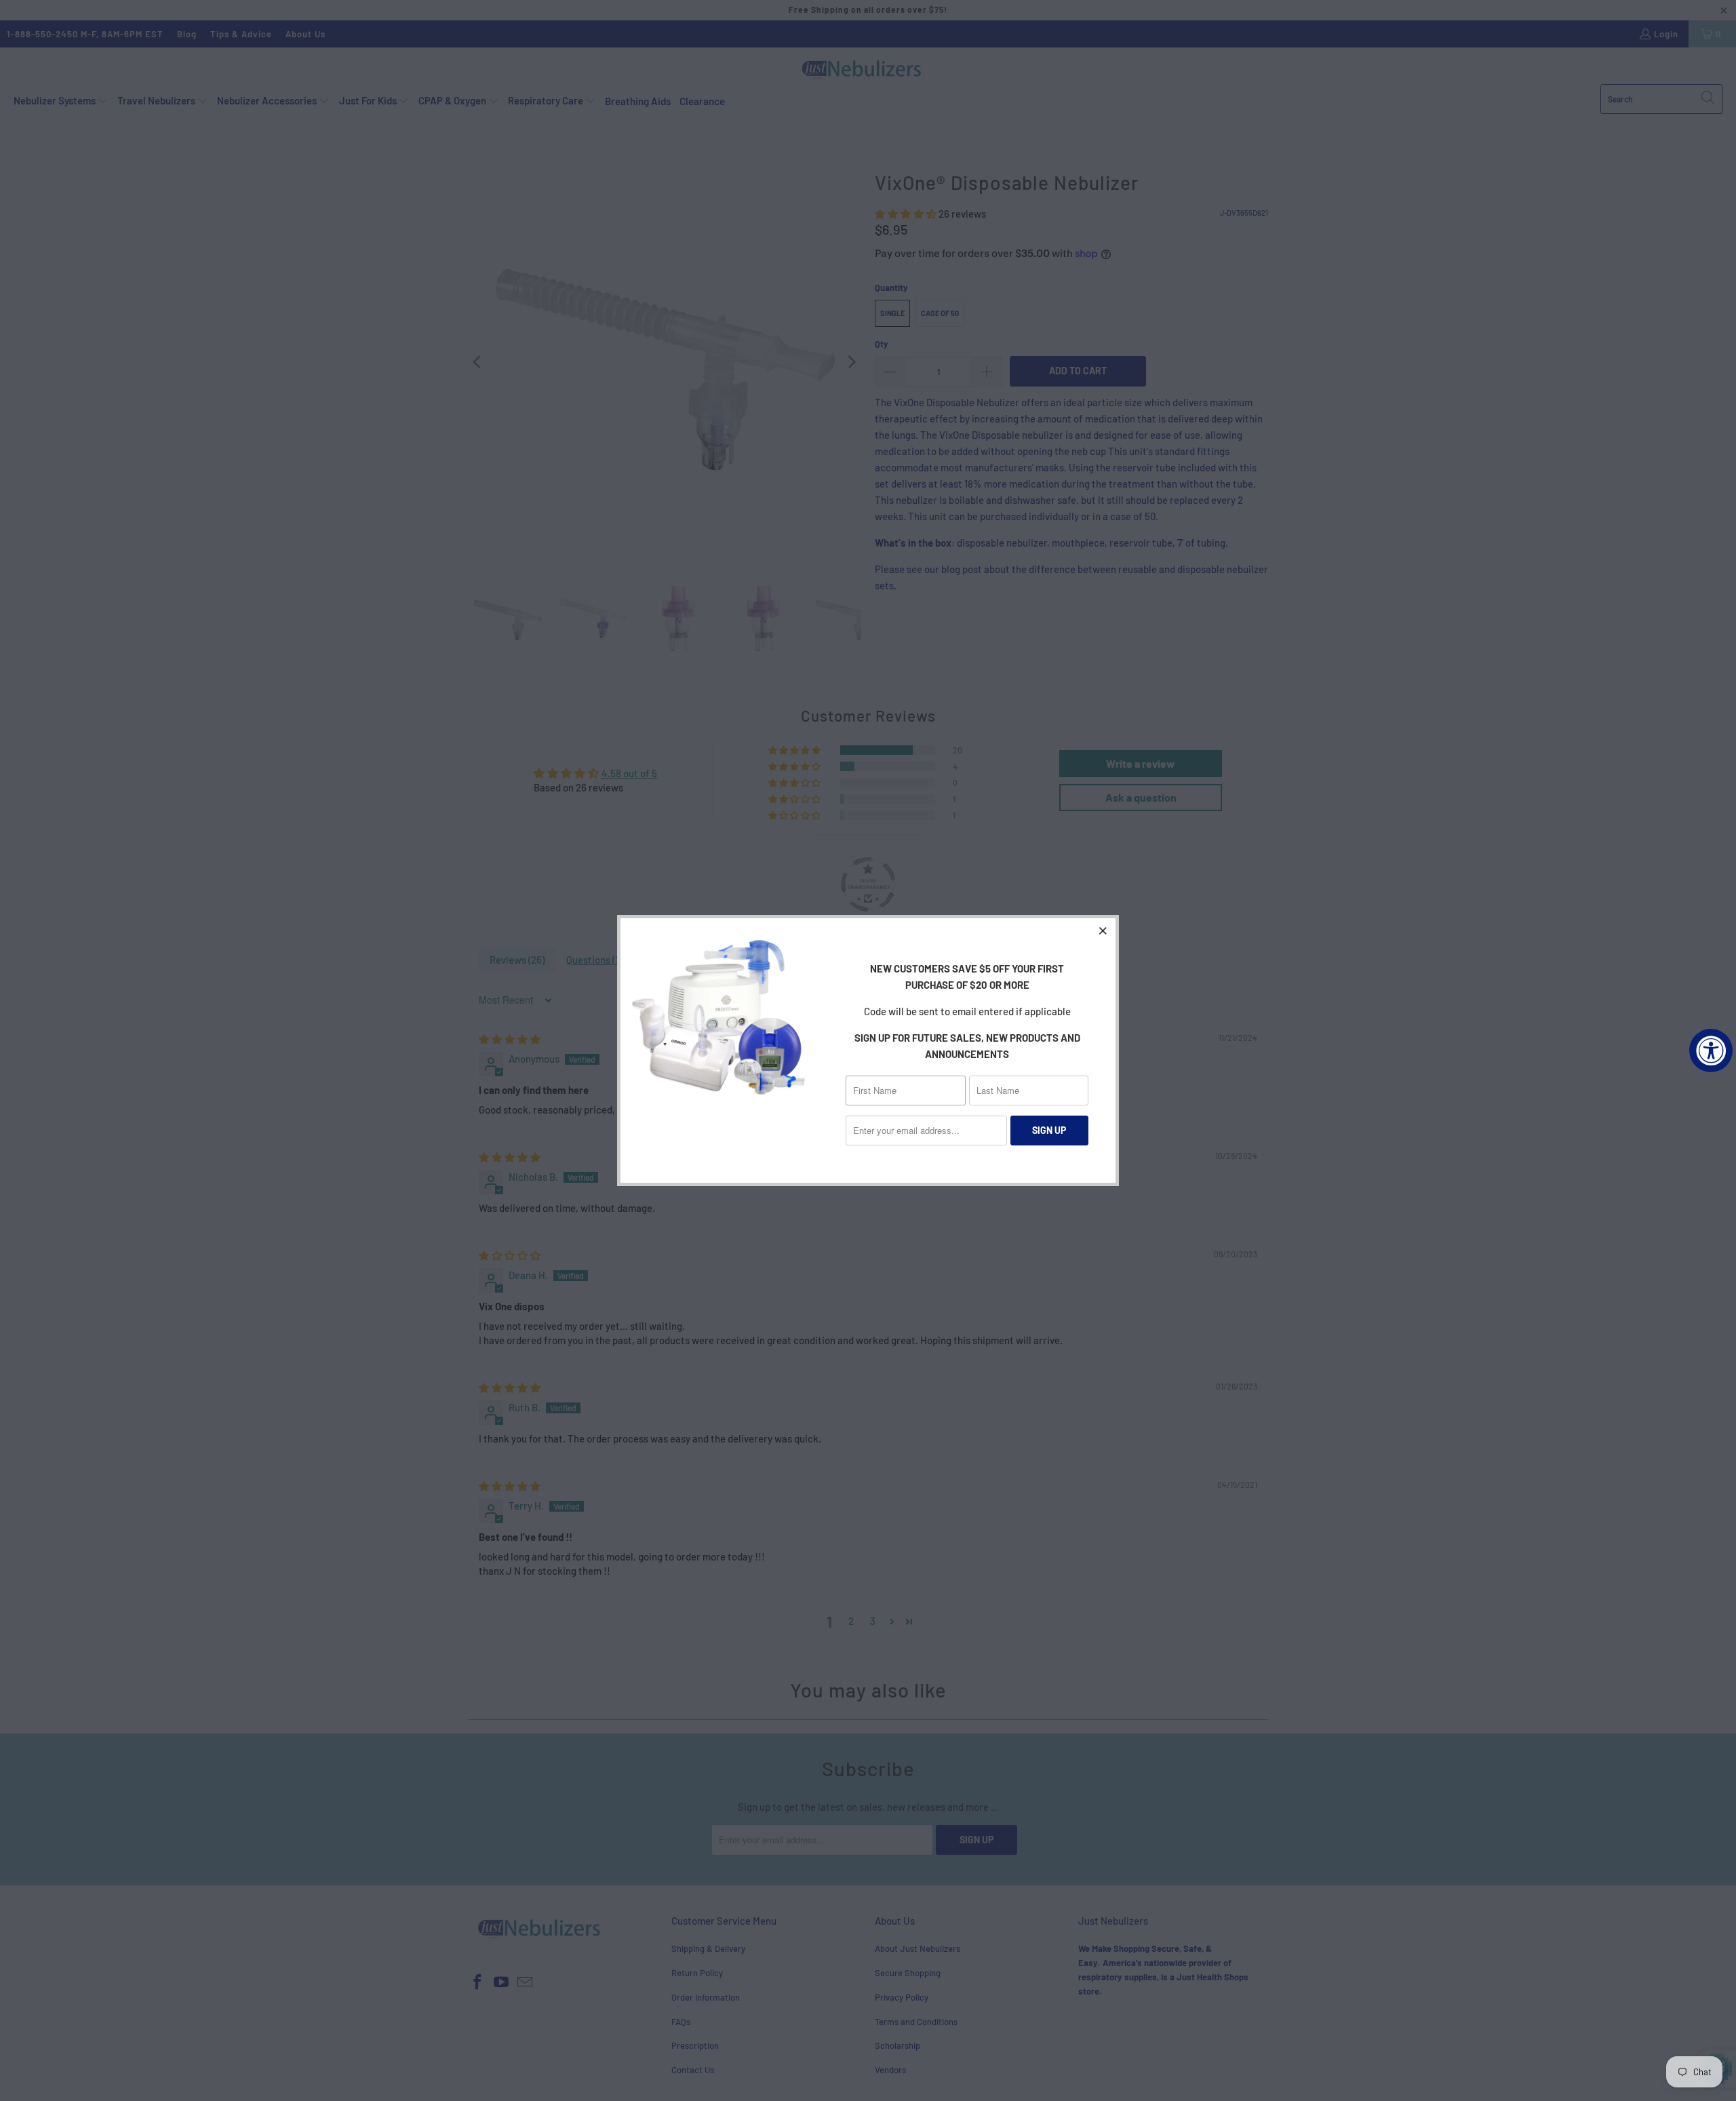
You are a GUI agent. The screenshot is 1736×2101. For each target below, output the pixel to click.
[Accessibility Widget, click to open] (1711, 1050)
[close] (1103, 930)
